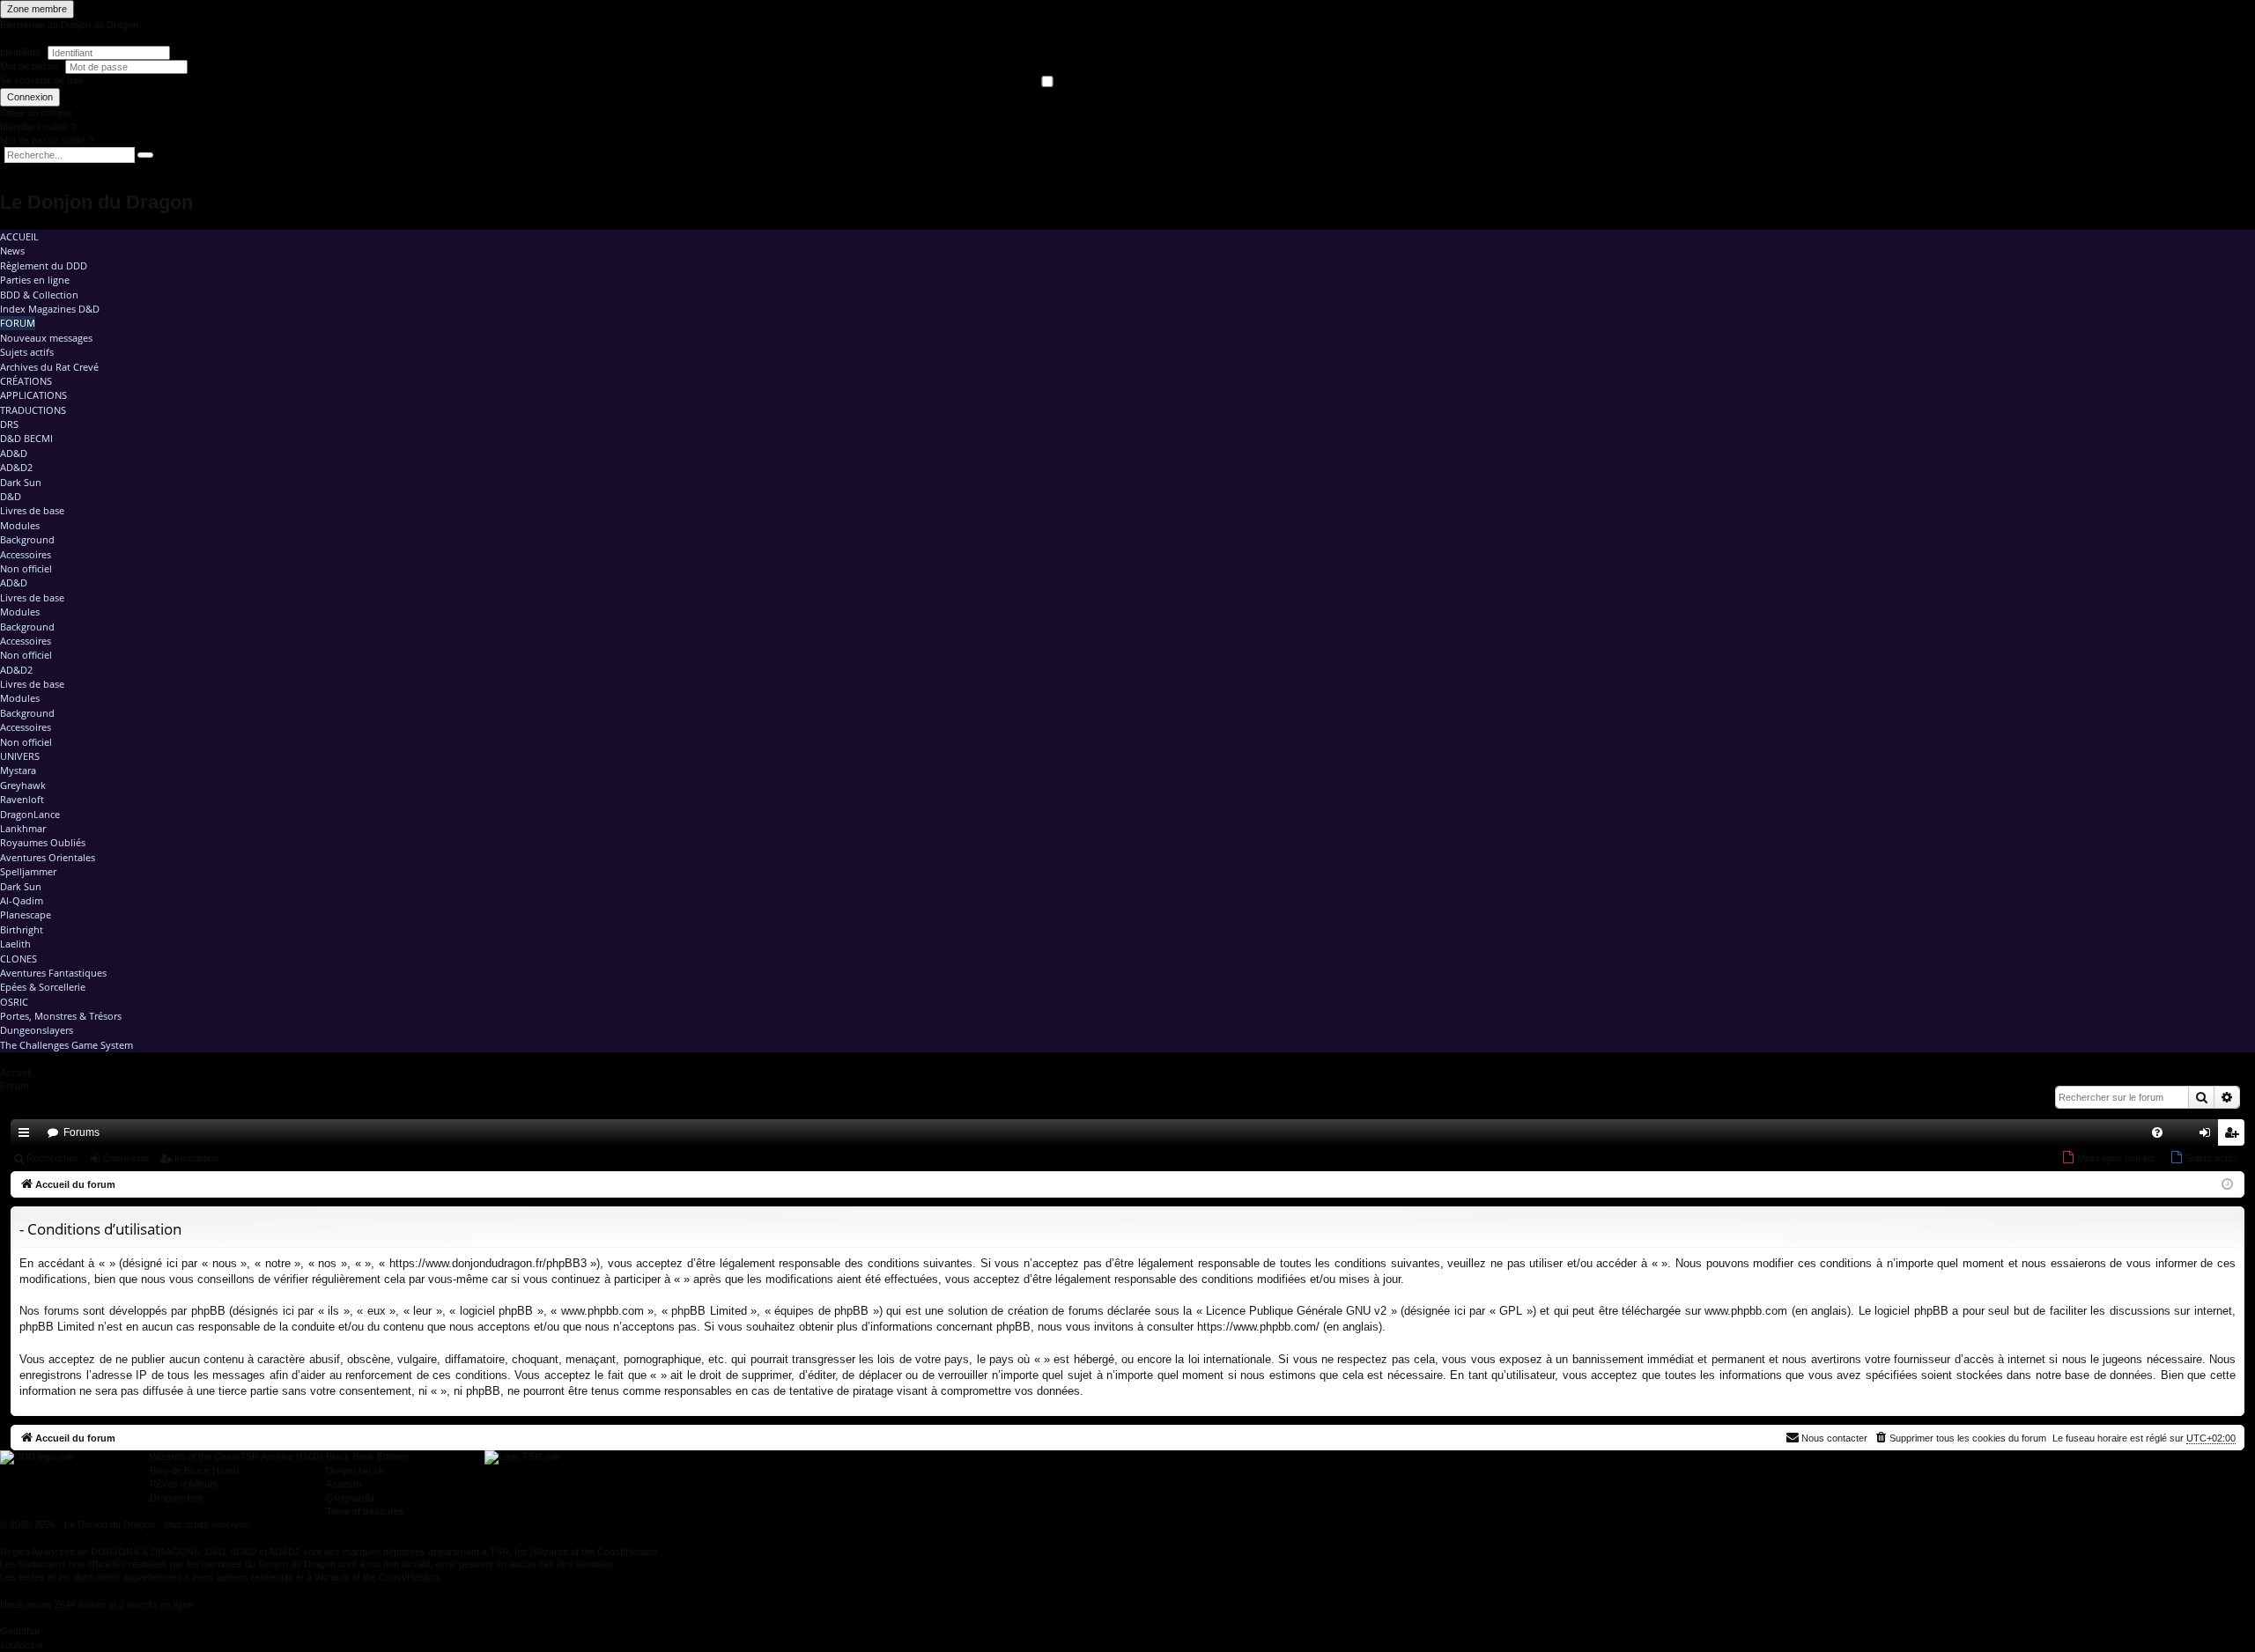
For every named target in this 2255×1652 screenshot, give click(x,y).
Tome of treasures (365, 1511)
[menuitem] (2157, 1132)
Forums (81, 1132)
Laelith (15, 944)
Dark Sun (21, 482)
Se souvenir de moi (41, 80)
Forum (18, 323)
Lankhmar (23, 828)
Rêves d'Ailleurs (184, 1484)
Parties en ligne (35, 280)
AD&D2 (16, 467)
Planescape (26, 914)
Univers (20, 756)
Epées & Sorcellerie (43, 987)
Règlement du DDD (44, 265)
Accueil (19, 236)
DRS (9, 424)
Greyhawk (23, 785)
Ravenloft (22, 799)
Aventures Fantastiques (53, 973)
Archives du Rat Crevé (49, 367)
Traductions (33, 410)
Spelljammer (28, 871)
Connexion (30, 97)
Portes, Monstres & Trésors (61, 1016)
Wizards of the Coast (195, 1457)
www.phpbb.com (1746, 1311)
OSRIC (14, 1002)
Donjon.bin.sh (355, 1471)
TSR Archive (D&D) (281, 1457)
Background (27, 539)
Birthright (22, 929)
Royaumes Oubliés (43, 842)
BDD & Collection (39, 295)
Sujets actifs (27, 352)
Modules (20, 525)
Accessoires (26, 554)
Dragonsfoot (176, 1498)
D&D (11, 496)
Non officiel (26, 568)
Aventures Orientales (48, 857)
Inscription (196, 1158)
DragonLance (30, 814)
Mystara (18, 770)
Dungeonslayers (37, 1030)
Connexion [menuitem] (2208, 1136)
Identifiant (20, 52)
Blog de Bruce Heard (194, 1471)
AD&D (14, 453)
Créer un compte (36, 113)
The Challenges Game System (67, 1045)
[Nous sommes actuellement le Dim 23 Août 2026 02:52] (2227, 1185)
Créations (26, 381)
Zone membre (37, 9)
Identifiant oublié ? (38, 127)
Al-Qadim (22, 900)
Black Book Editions (368, 1457)
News (12, 251)
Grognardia (350, 1498)
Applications (33, 395)
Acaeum (344, 1484)
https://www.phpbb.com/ (1258, 1327)
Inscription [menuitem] (2235, 1136)
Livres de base (32, 510)
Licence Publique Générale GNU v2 (1296, 1311)
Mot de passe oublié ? (47, 140)
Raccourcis (27, 1136)
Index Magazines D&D (50, 309)
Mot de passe (30, 66)
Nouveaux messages (46, 338)
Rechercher (52, 1158)
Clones (18, 959)
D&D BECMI (26, 438)
